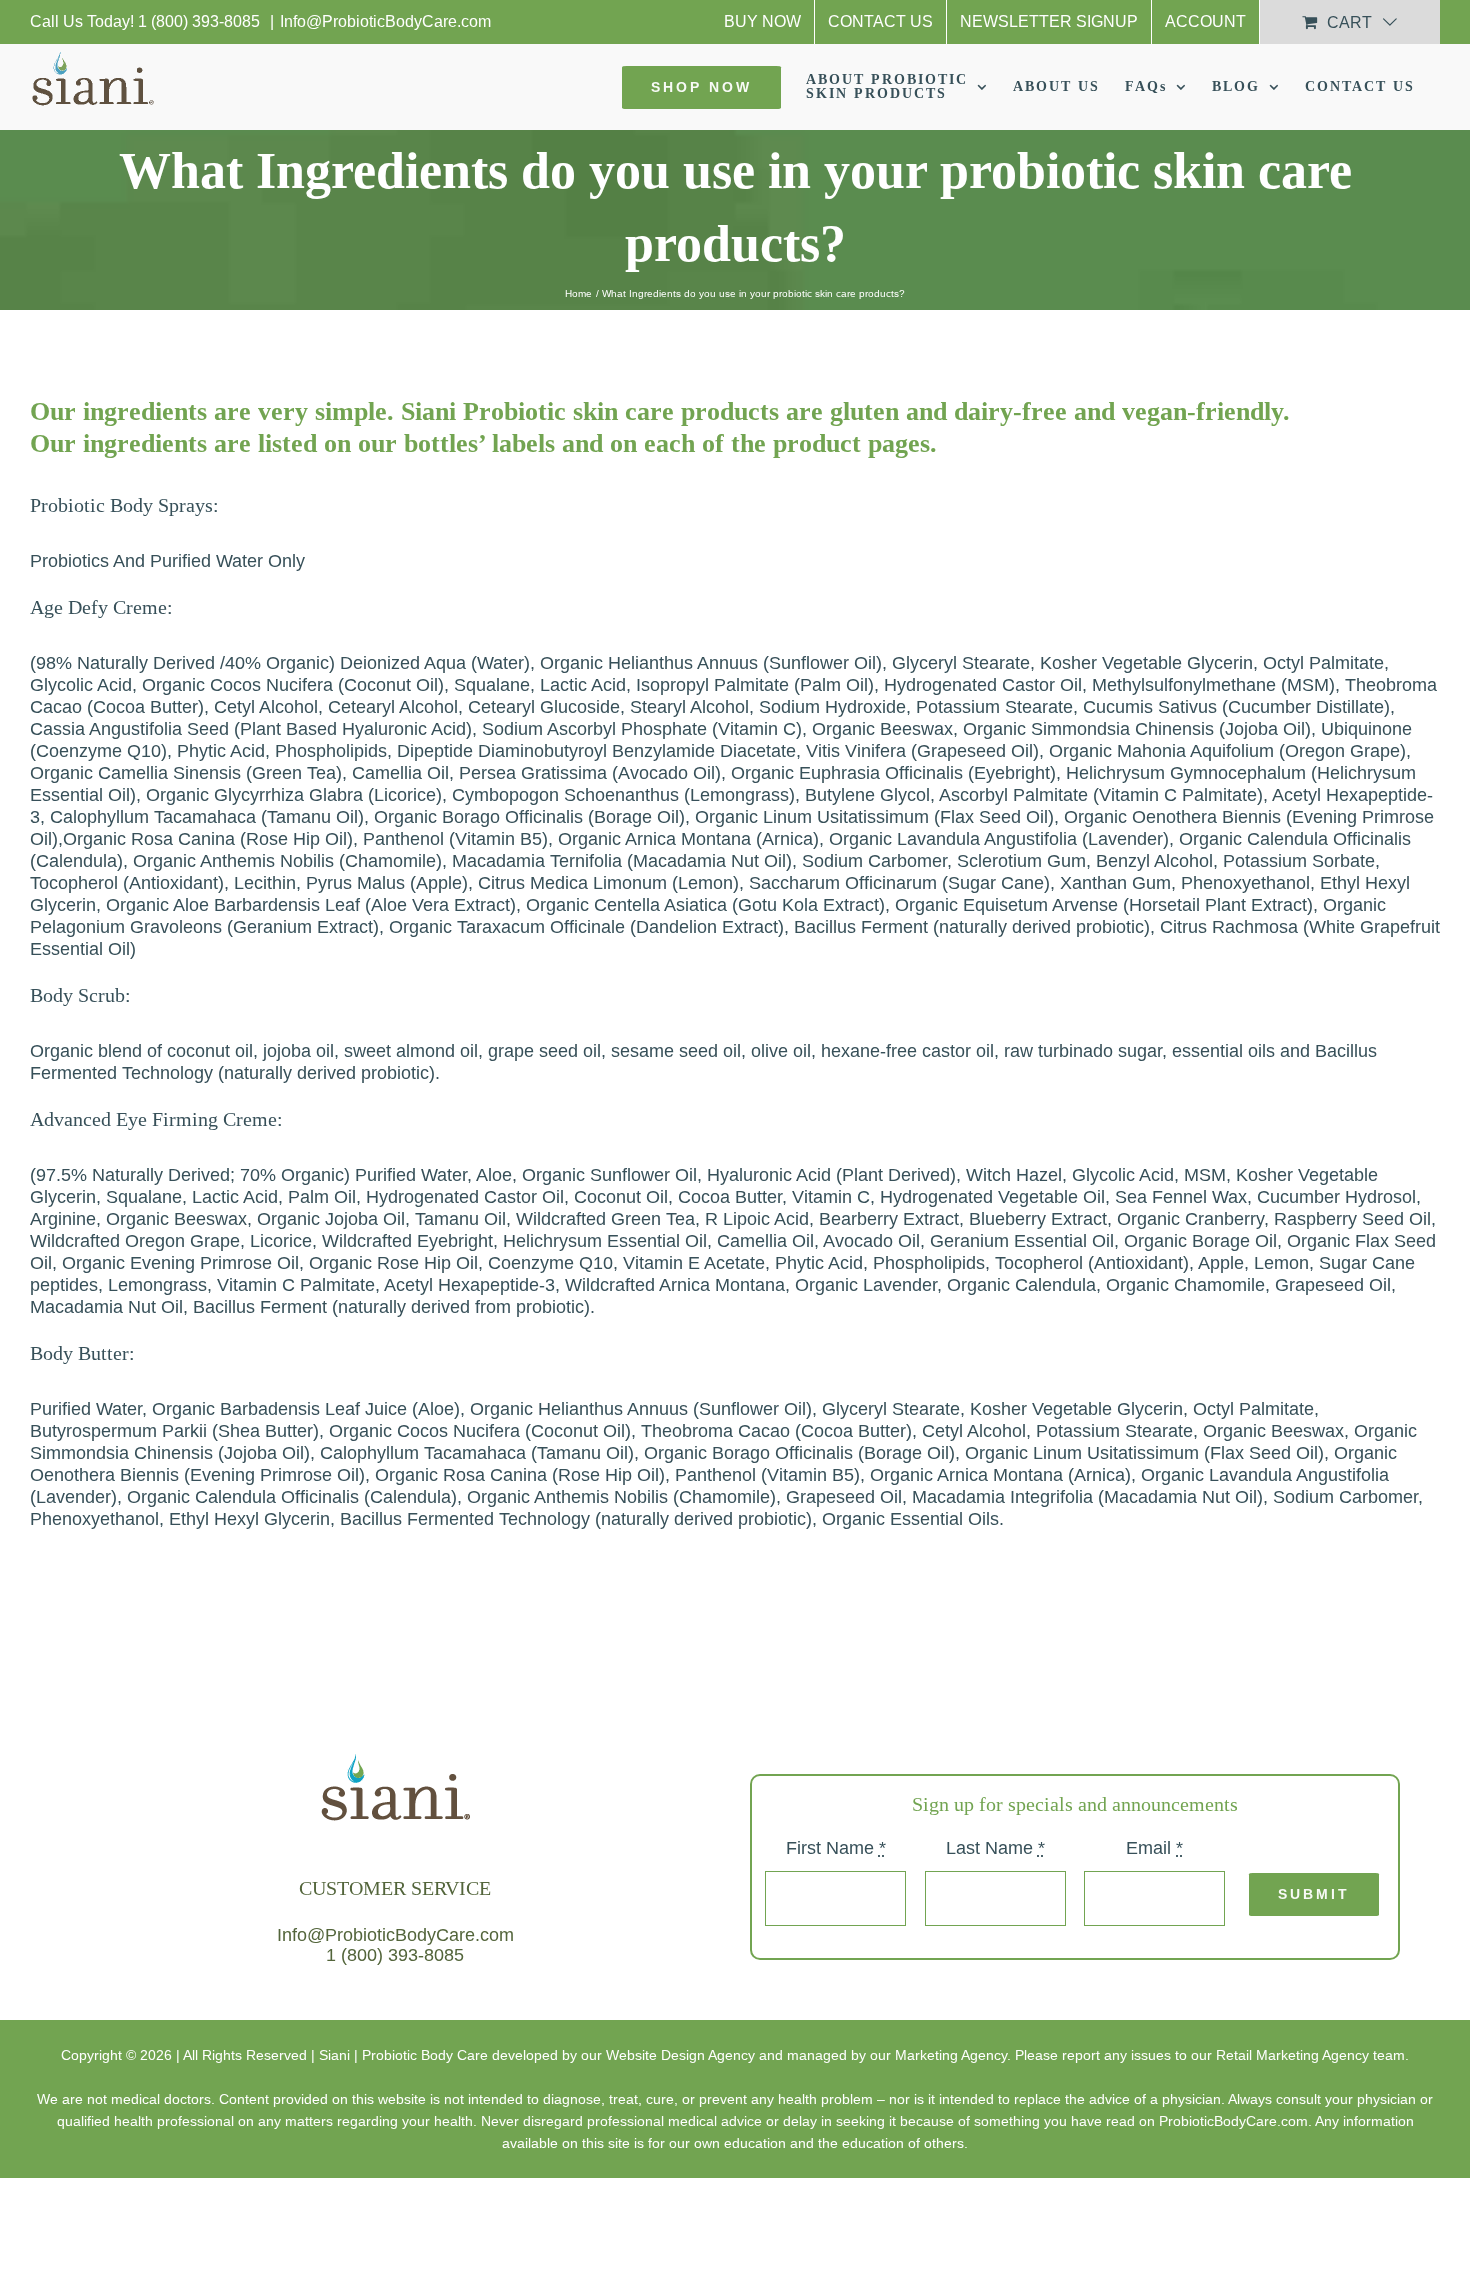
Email (1154, 1849)
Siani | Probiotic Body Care (403, 2055)
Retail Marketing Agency (1292, 2055)
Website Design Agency (680, 2055)
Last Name (995, 1849)
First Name (836, 1849)
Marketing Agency (951, 2055)
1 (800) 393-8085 (201, 21)
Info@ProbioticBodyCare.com (385, 21)
